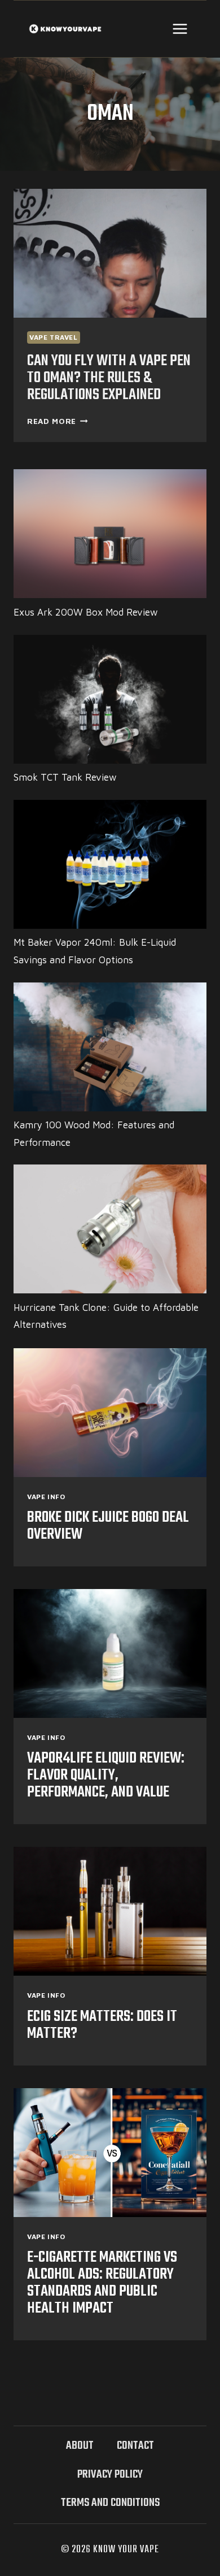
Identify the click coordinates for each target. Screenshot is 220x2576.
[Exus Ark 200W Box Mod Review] (110, 534)
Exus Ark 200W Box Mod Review (86, 612)
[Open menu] (180, 29)
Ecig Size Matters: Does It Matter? (102, 2025)
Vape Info (46, 1497)
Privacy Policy (110, 2475)
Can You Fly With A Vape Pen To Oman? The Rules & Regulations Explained (109, 378)
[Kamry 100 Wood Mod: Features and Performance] (110, 1047)
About (80, 2446)
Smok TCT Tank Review (65, 777)
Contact (135, 2446)
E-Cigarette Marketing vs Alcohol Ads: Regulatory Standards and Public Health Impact (102, 2283)
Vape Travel (54, 337)
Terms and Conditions (110, 2503)
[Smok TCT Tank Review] (110, 699)
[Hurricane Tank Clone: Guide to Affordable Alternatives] (110, 1229)
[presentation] (110, 253)
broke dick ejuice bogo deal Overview (108, 1526)
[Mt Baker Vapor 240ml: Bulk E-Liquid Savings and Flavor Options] (110, 864)
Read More (58, 421)
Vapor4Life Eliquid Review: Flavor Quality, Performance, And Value (106, 1775)
